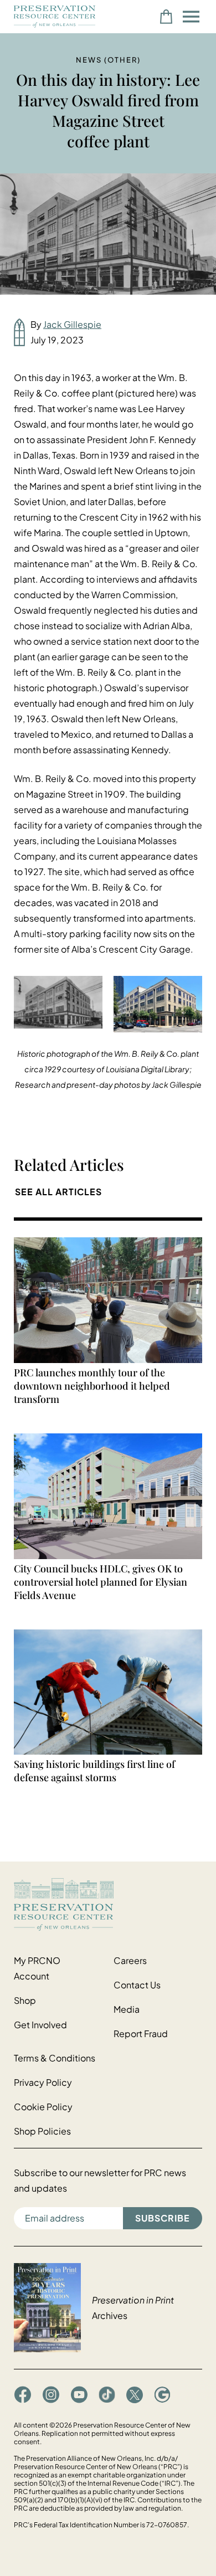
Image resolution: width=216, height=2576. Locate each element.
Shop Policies (42, 2131)
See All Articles (58, 1192)
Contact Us (137, 1985)
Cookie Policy (43, 2107)
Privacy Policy (43, 2082)
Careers (130, 1960)
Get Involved (40, 2025)
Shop (25, 2000)
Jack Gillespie (72, 324)
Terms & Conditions (55, 2058)
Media (127, 2009)
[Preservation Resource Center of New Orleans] (108, 1904)
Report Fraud (141, 2033)
